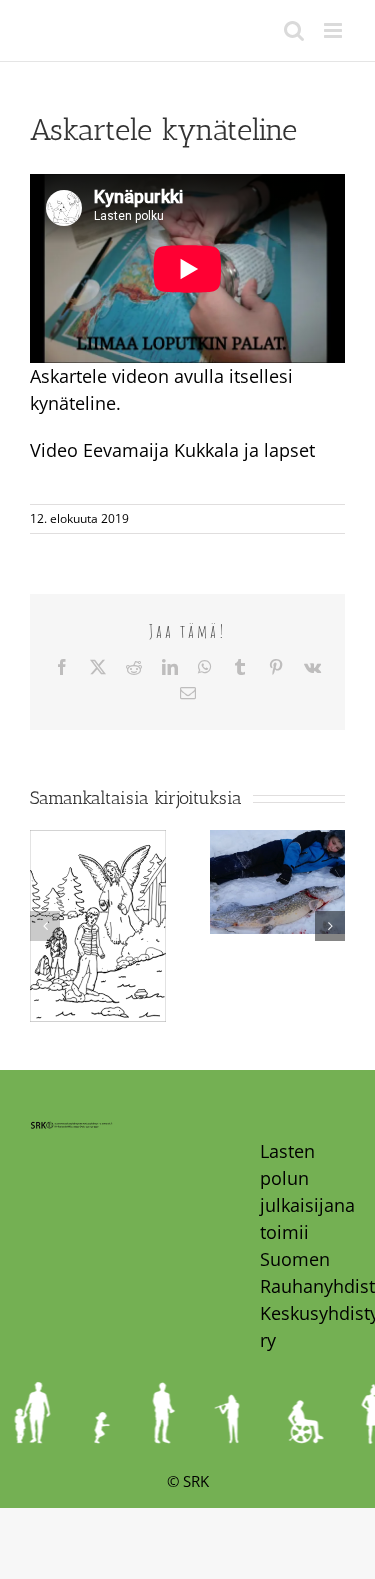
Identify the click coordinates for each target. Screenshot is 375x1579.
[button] (45, 926)
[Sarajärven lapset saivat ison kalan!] (278, 842)
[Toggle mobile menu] (334, 30)
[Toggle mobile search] (294, 30)
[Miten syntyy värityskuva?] (98, 842)
